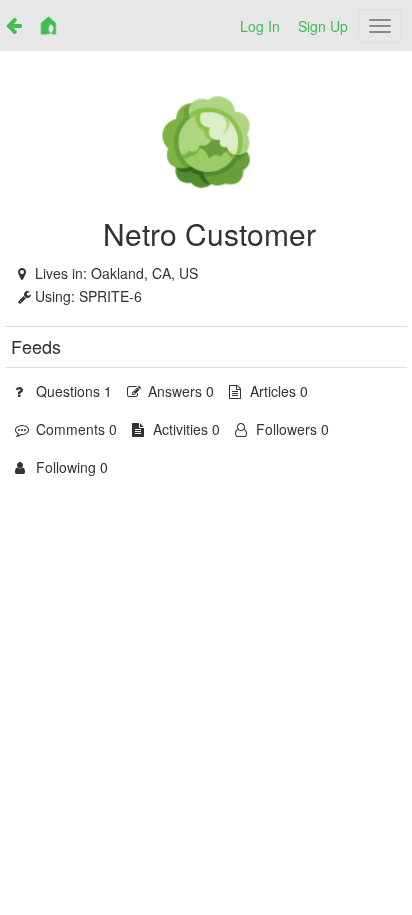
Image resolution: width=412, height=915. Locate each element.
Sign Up (323, 26)
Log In (260, 26)
